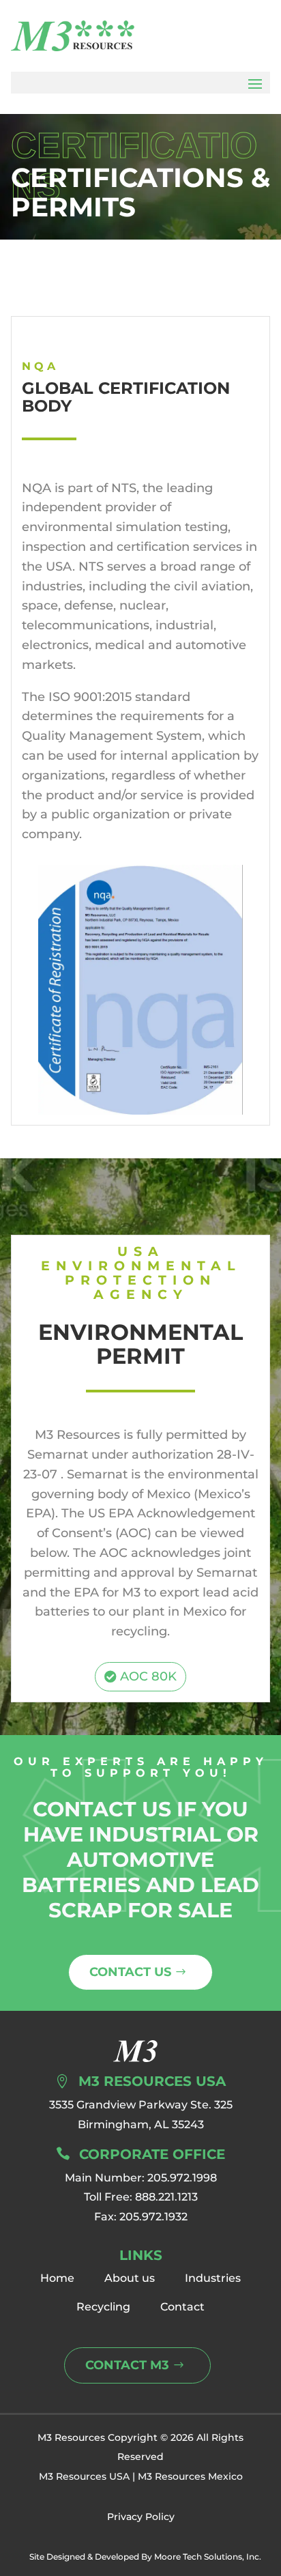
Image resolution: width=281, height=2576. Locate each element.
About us (130, 2278)
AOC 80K (148, 1676)
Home (57, 2278)
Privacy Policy (141, 2517)
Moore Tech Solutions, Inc (207, 2557)
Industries (213, 2278)
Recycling (103, 2307)
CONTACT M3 (127, 2365)
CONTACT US (130, 1972)
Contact (182, 2307)
